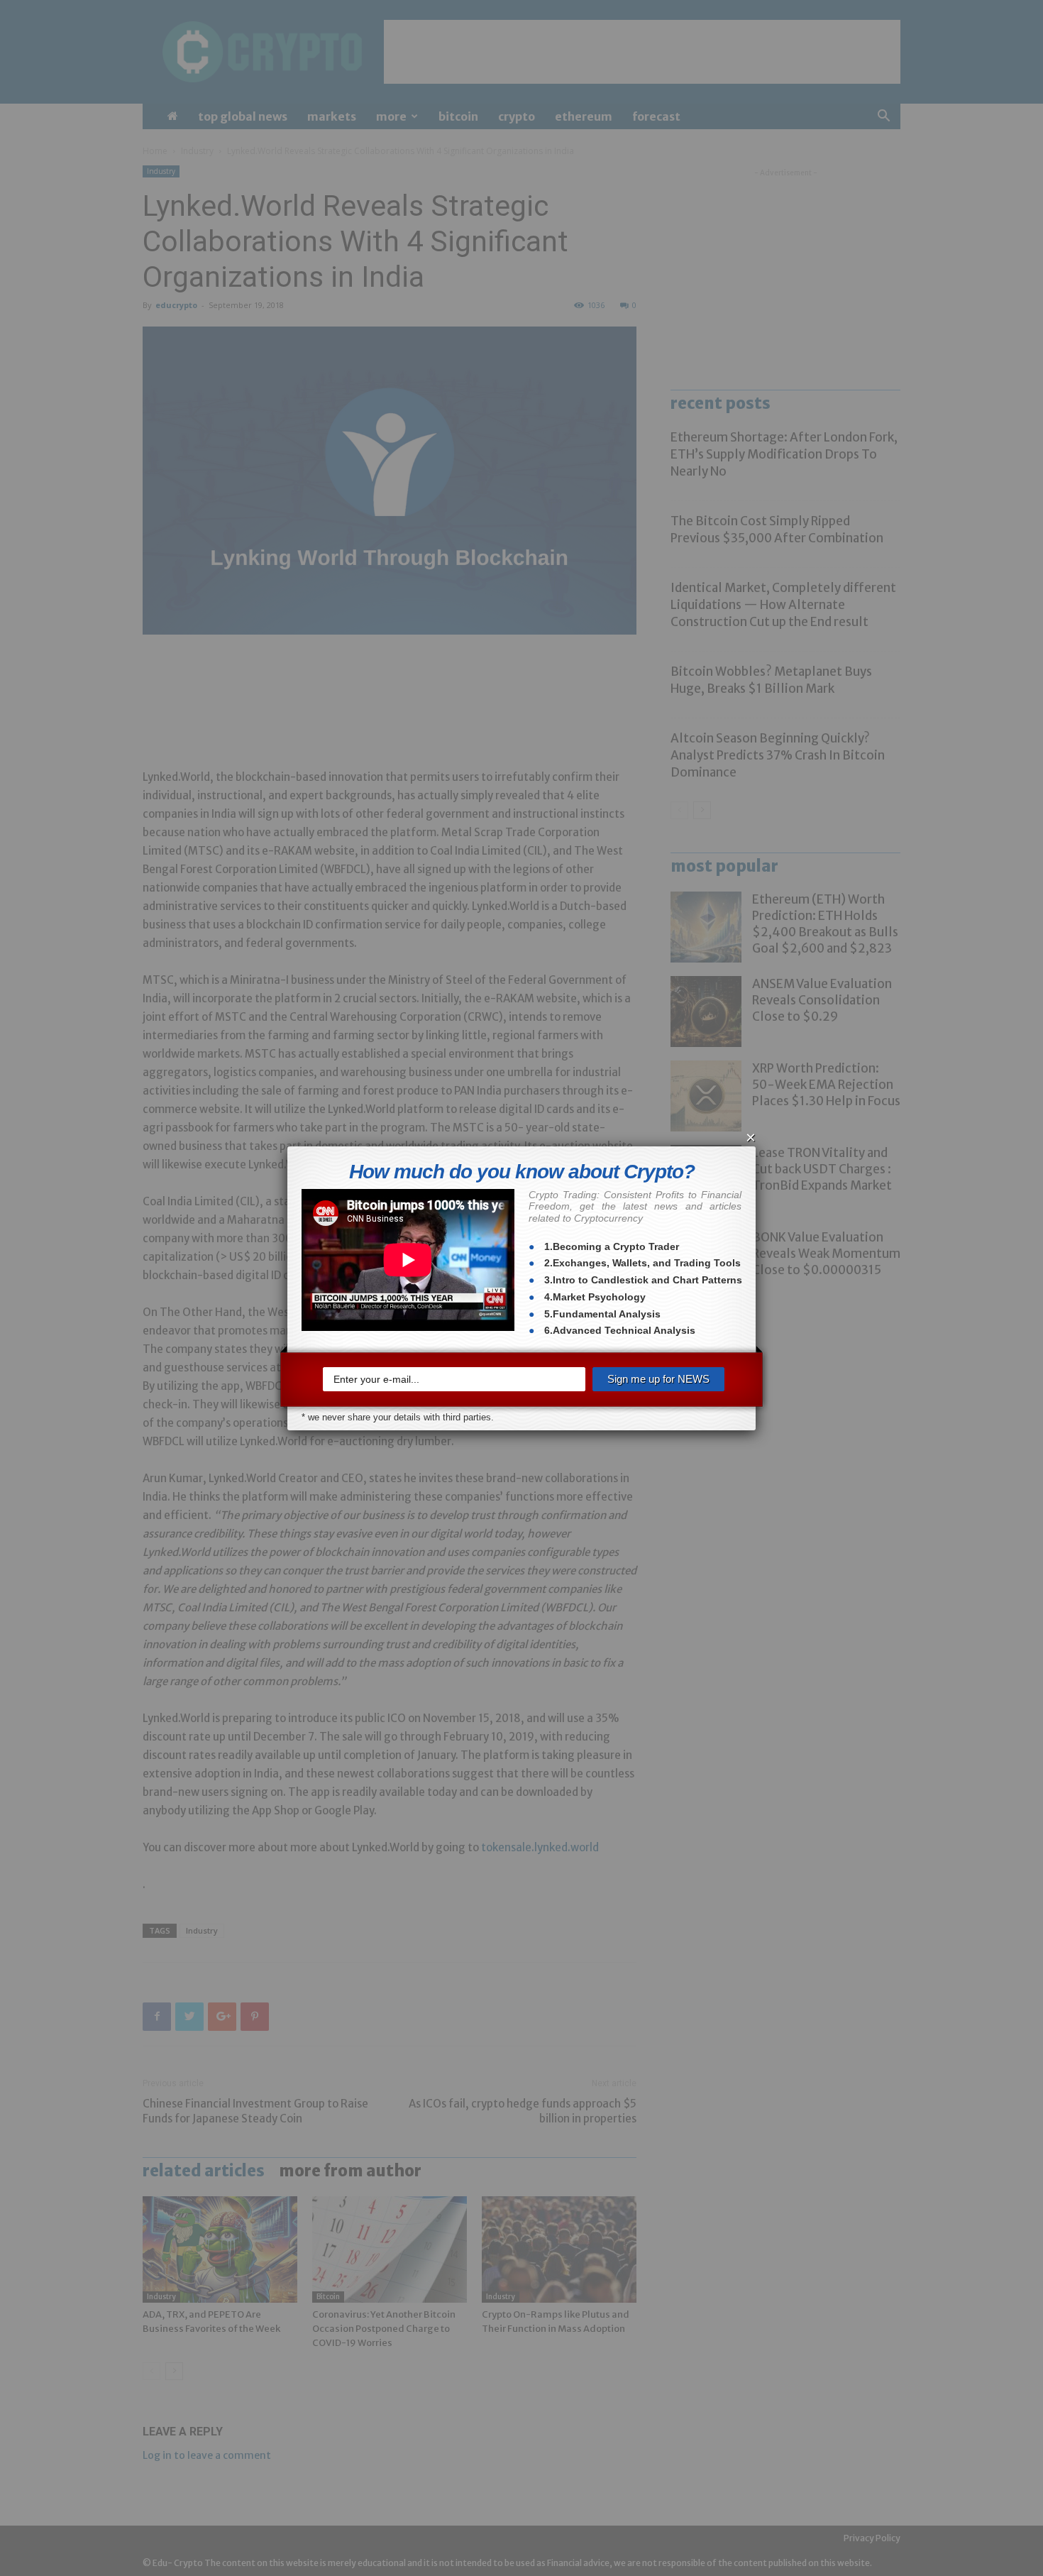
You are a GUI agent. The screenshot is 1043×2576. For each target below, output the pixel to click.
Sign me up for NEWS (658, 1379)
